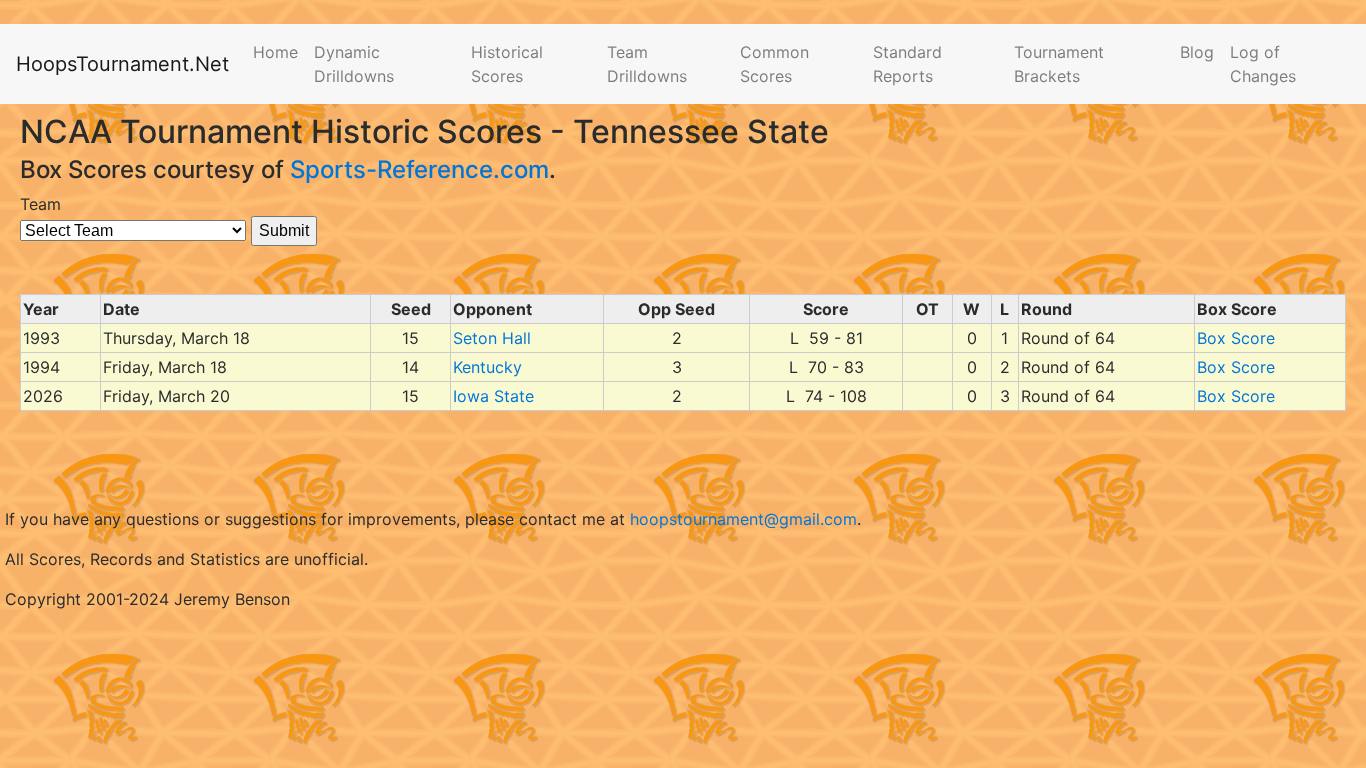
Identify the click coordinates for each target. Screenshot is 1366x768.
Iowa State (493, 396)
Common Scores (774, 64)
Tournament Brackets (1059, 64)
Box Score (1236, 338)
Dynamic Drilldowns (354, 64)
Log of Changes (1263, 64)
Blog (1197, 52)
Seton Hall (492, 338)
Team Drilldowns (647, 64)
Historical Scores (507, 64)
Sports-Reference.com (419, 169)
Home (275, 52)
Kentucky (487, 367)
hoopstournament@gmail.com (743, 519)
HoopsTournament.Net (122, 64)
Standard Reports (907, 64)
